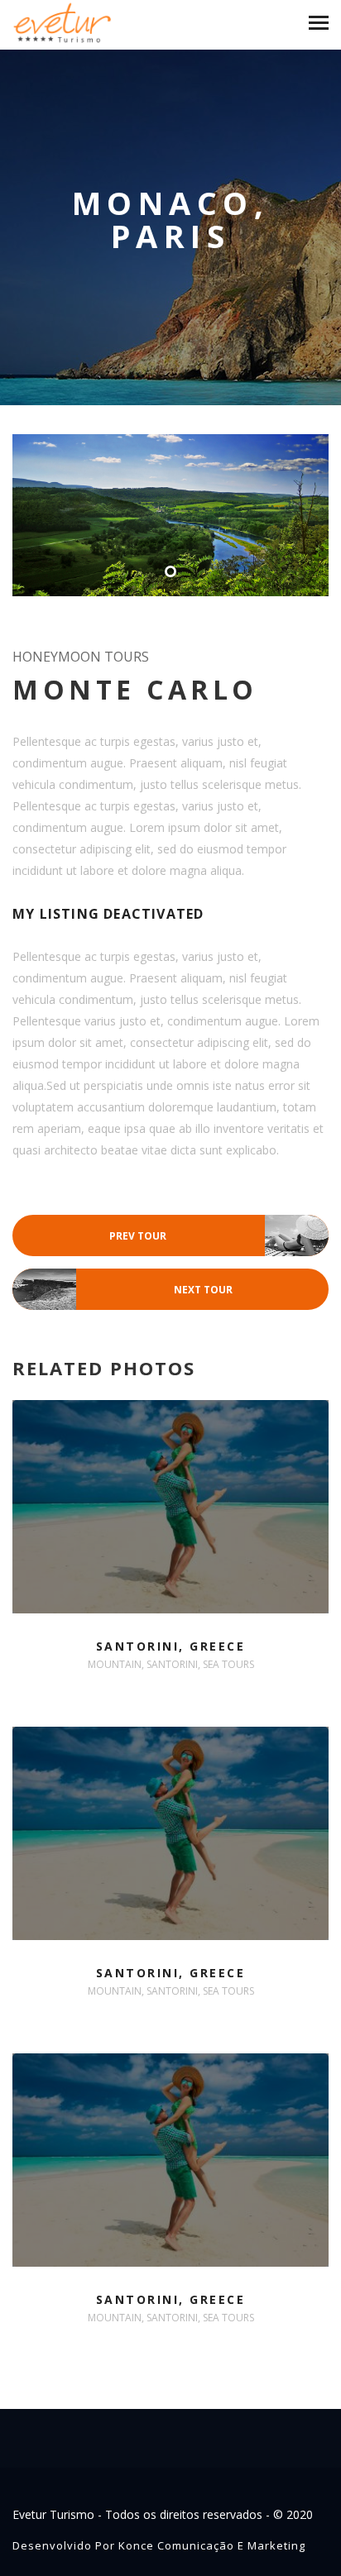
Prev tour (219, 1237)
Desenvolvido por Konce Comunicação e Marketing (159, 2545)
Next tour (122, 1290)
